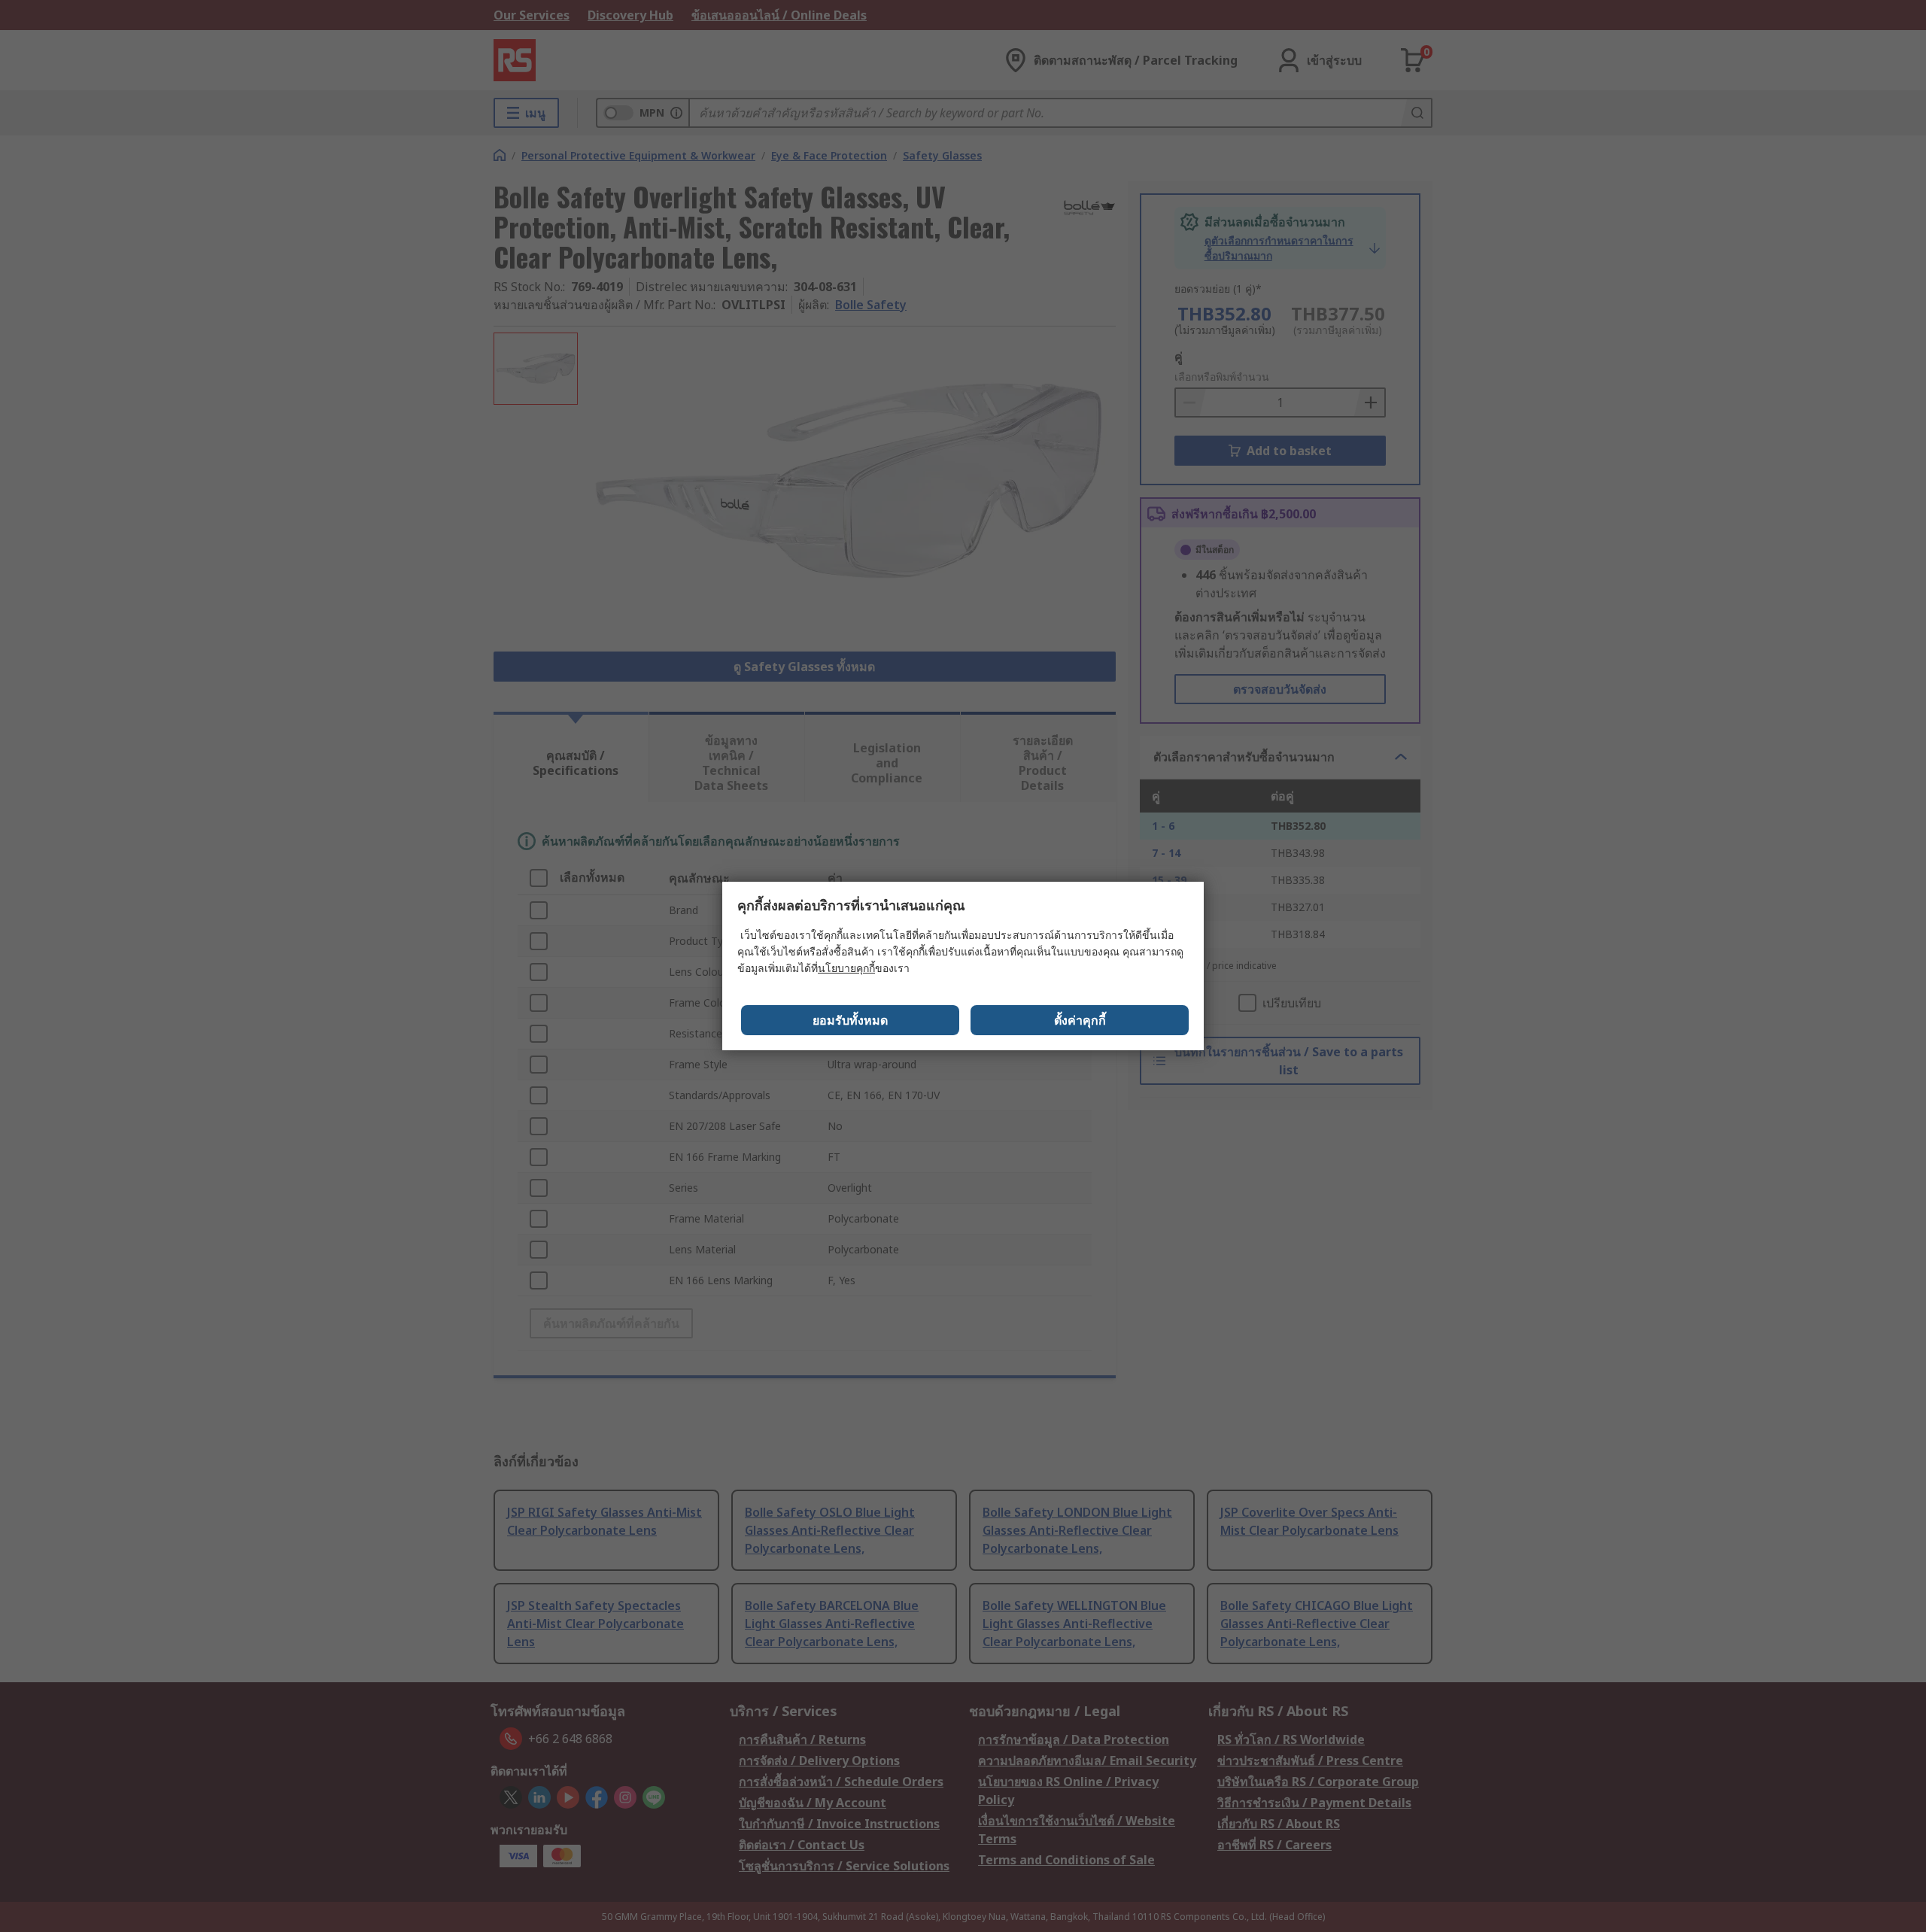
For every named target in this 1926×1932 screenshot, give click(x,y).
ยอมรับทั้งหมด (850, 1020)
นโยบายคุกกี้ (846, 968)
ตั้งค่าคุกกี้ (1080, 1020)
